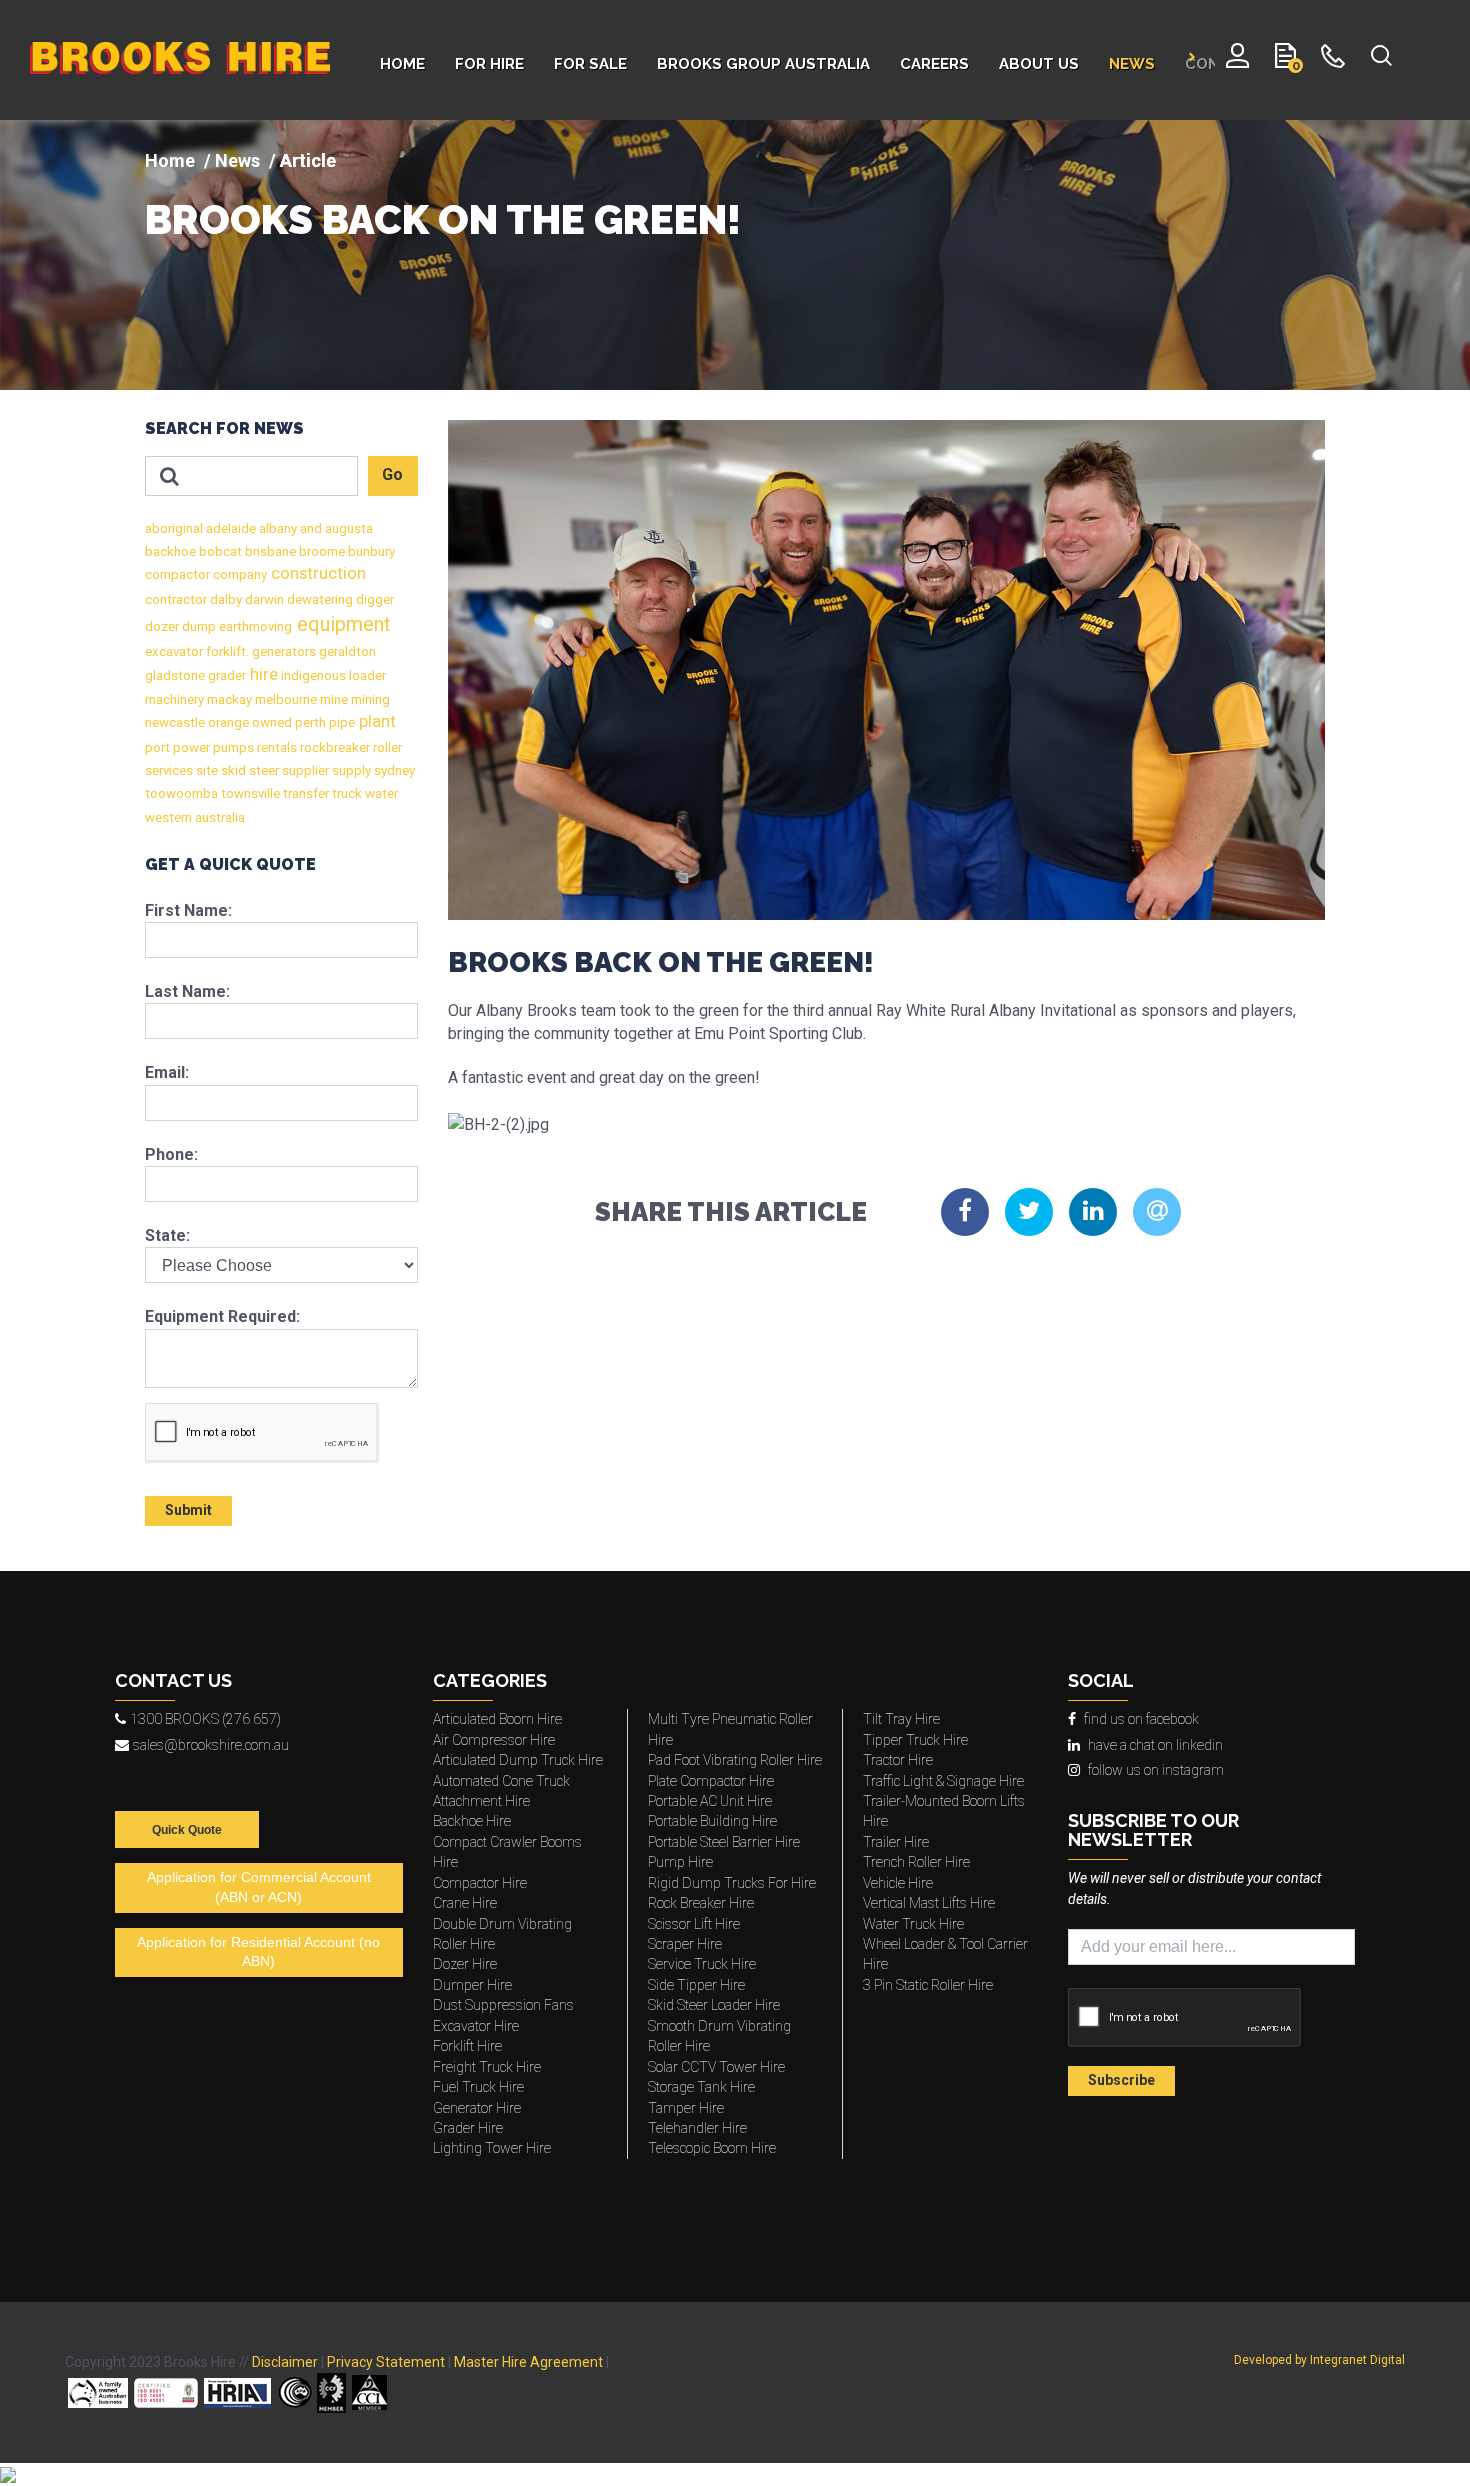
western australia (195, 817)
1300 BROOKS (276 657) (205, 1719)
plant (375, 721)
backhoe (170, 551)
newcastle (175, 722)
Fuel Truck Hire (478, 2087)
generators (282, 651)
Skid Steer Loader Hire (714, 2005)
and (309, 528)
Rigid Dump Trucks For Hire (732, 1883)
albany (276, 528)
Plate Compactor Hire (711, 1781)
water (380, 793)
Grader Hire (468, 2128)
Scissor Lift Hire (694, 1924)
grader (225, 675)
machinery (174, 699)
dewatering (318, 599)
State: (167, 1235)
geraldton (346, 651)
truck (345, 793)
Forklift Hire (467, 2046)
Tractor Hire (898, 1760)
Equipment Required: (222, 1316)
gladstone (175, 675)
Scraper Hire (685, 1944)
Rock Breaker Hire (701, 1903)
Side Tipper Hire (696, 1985)
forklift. (226, 651)
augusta (347, 528)
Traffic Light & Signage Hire (943, 1781)
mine (332, 699)
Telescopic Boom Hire (712, 2148)
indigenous (312, 675)
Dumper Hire (472, 1985)
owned (270, 722)
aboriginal (174, 528)
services (169, 770)
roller (386, 747)
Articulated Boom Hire (497, 1719)
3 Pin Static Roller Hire (928, 1985)
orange (227, 722)
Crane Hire (465, 1903)
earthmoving (254, 626)
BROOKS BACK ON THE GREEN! (443, 220)
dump (197, 626)
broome (320, 551)
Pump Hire (680, 1862)
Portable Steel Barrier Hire (724, 1842)
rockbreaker (333, 747)
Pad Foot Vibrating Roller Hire (735, 1760)
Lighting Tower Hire (492, 2148)
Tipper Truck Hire (915, 1740)
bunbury (370, 551)
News (237, 160)
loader (366, 675)
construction (316, 573)
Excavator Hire (476, 2026)
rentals (275, 747)
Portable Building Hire (712, 1821)
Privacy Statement (386, 2362)
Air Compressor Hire (494, 1740)
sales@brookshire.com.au (211, 1745)
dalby (224, 599)
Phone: (171, 1154)
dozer (162, 626)
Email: (167, 1072)
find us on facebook (1141, 1719)
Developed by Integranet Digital (1319, 2360)
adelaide (229, 528)
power (190, 747)
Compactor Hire (480, 1883)
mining (369, 699)
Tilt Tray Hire (901, 1719)
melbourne (284, 699)
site (205, 770)
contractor (176, 599)
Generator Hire (477, 2108)
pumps (232, 747)
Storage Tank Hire (701, 2087)
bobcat (219, 551)
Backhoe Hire (472, 1821)
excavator (174, 651)
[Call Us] (1333, 60)
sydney (393, 770)
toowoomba (181, 793)
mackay (228, 699)
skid (232, 770)
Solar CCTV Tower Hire (716, 2067)
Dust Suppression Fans (503, 2005)
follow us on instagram (1156, 1770)
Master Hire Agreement (528, 2362)
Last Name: (187, 991)
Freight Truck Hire (487, 2067)
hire (262, 674)
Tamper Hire (686, 2108)
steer (262, 770)
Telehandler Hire (697, 2128)
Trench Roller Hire (916, 1862)
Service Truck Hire (702, 1964)
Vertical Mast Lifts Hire (929, 1903)
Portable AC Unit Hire (710, 1801)
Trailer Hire (896, 1842)
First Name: (188, 910)
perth (309, 722)
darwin (263, 599)
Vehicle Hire (898, 1883)
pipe (340, 722)
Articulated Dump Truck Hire (518, 1760)
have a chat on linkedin (1155, 1745)
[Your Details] (1237, 60)
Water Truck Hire (913, 1924)
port (157, 747)
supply (350, 770)
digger (373, 599)
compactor (177, 574)
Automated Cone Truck (501, 1781)
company (238, 574)
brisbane (269, 551)
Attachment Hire (481, 1801)
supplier (304, 770)
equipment (341, 624)
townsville (249, 793)
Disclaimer (285, 2362)
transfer (304, 793)
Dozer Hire (465, 1964)
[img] (735, 255)
